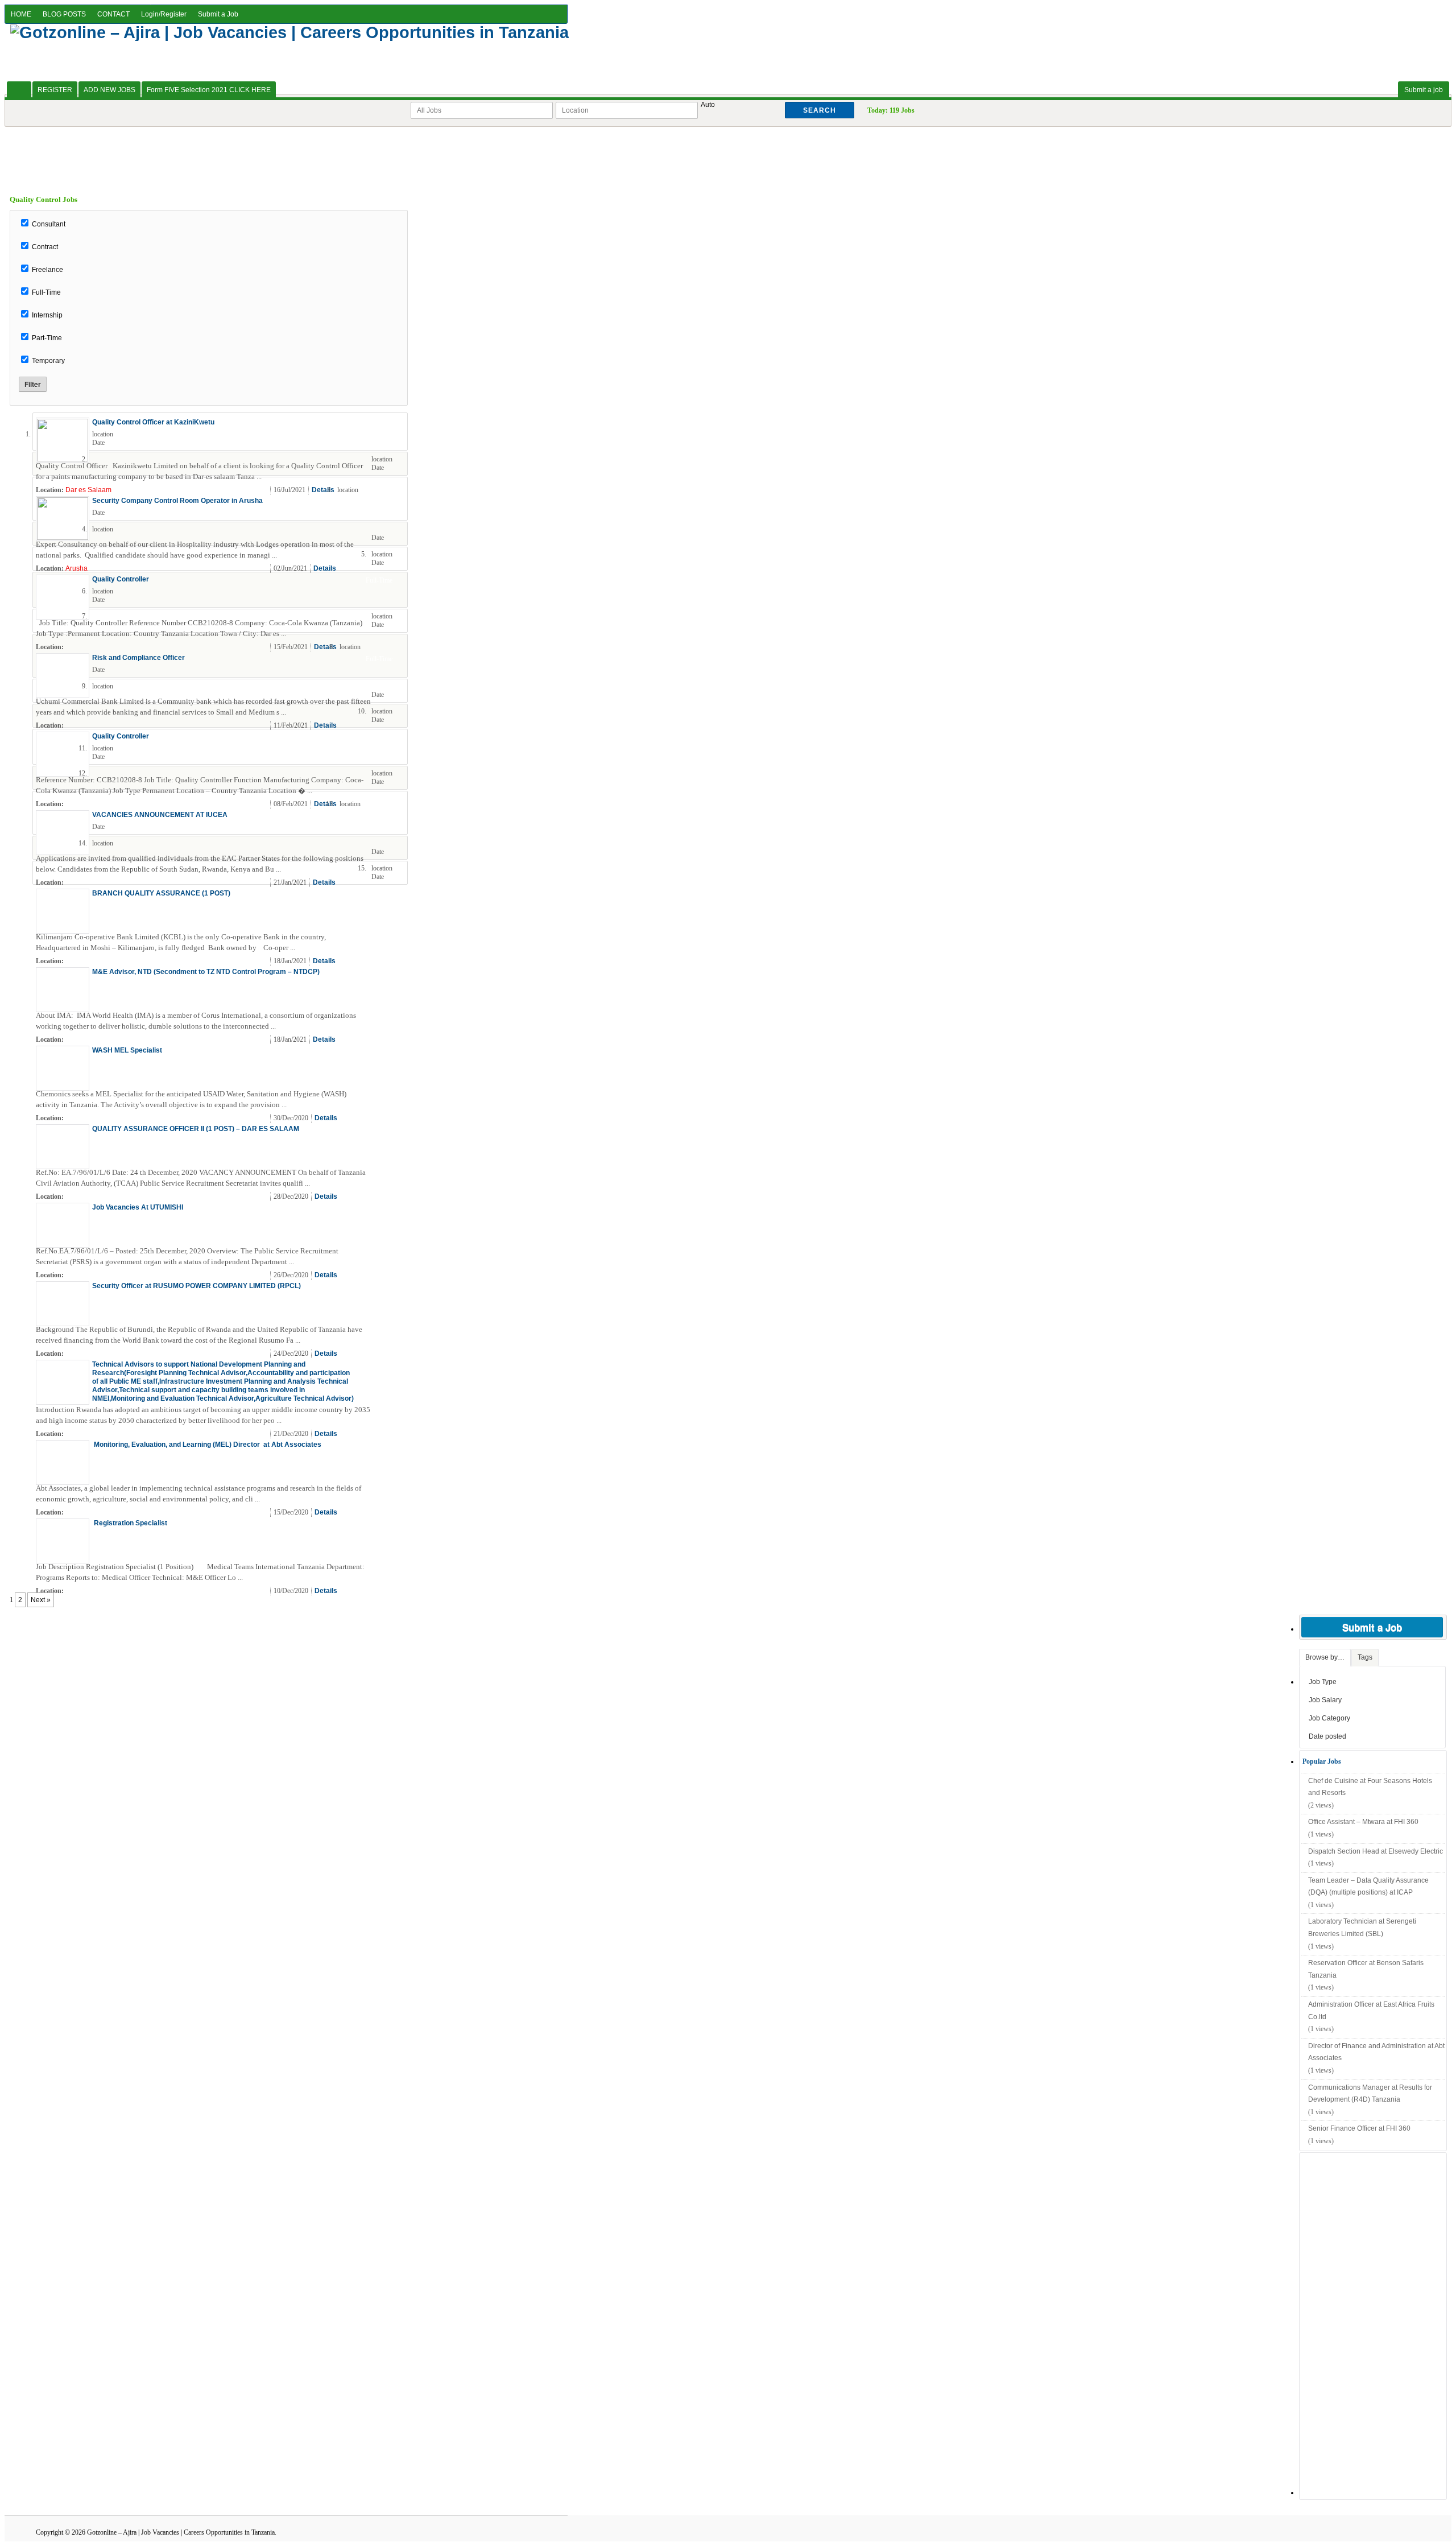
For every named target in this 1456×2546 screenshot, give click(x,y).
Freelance (47, 270)
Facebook (397, 490)
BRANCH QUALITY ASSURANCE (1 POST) (161, 893)
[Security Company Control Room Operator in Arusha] (63, 538)
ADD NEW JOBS (109, 90)
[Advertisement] (728, 152)
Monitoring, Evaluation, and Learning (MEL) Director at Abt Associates (207, 1445)
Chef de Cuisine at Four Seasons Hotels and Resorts (1370, 1787)
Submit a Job (218, 14)
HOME (21, 14)
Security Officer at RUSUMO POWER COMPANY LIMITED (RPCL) (197, 1286)
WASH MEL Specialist (127, 1050)
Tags (1365, 1657)
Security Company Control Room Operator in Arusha (177, 501)
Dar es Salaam (88, 490)
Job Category (1329, 1718)
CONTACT (113, 14)
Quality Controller (121, 579)
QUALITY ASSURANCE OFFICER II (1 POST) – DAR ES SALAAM (196, 1129)
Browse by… (1325, 1657)
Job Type (1323, 1682)
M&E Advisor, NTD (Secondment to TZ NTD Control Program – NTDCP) (206, 972)
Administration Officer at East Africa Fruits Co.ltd (1371, 2011)
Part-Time (47, 338)
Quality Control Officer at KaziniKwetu (153, 422)
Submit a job (1424, 90)
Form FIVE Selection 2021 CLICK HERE (209, 90)
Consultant (49, 224)
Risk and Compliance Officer (138, 658)
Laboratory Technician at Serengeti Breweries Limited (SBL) (1362, 1928)
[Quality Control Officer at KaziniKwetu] (63, 459)
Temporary (48, 361)
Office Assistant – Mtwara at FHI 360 (1363, 1822)
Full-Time (46, 292)
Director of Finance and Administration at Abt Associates (1376, 2052)
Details (323, 490)
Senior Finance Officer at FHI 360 (1359, 2128)
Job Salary (1325, 1700)
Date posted (1327, 1736)
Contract (45, 247)
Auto (708, 105)
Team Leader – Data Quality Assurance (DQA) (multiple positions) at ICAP (1368, 1887)
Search (820, 110)
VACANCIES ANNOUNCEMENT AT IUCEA (160, 815)
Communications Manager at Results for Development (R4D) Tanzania (1370, 2094)
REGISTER (55, 90)
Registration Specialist (131, 1523)
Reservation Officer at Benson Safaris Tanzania (1366, 1969)
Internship (47, 315)
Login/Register (164, 14)
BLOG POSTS (64, 14)
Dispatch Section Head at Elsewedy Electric (1376, 1851)
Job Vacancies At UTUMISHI (138, 1207)
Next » (41, 1600)
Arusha (76, 568)
